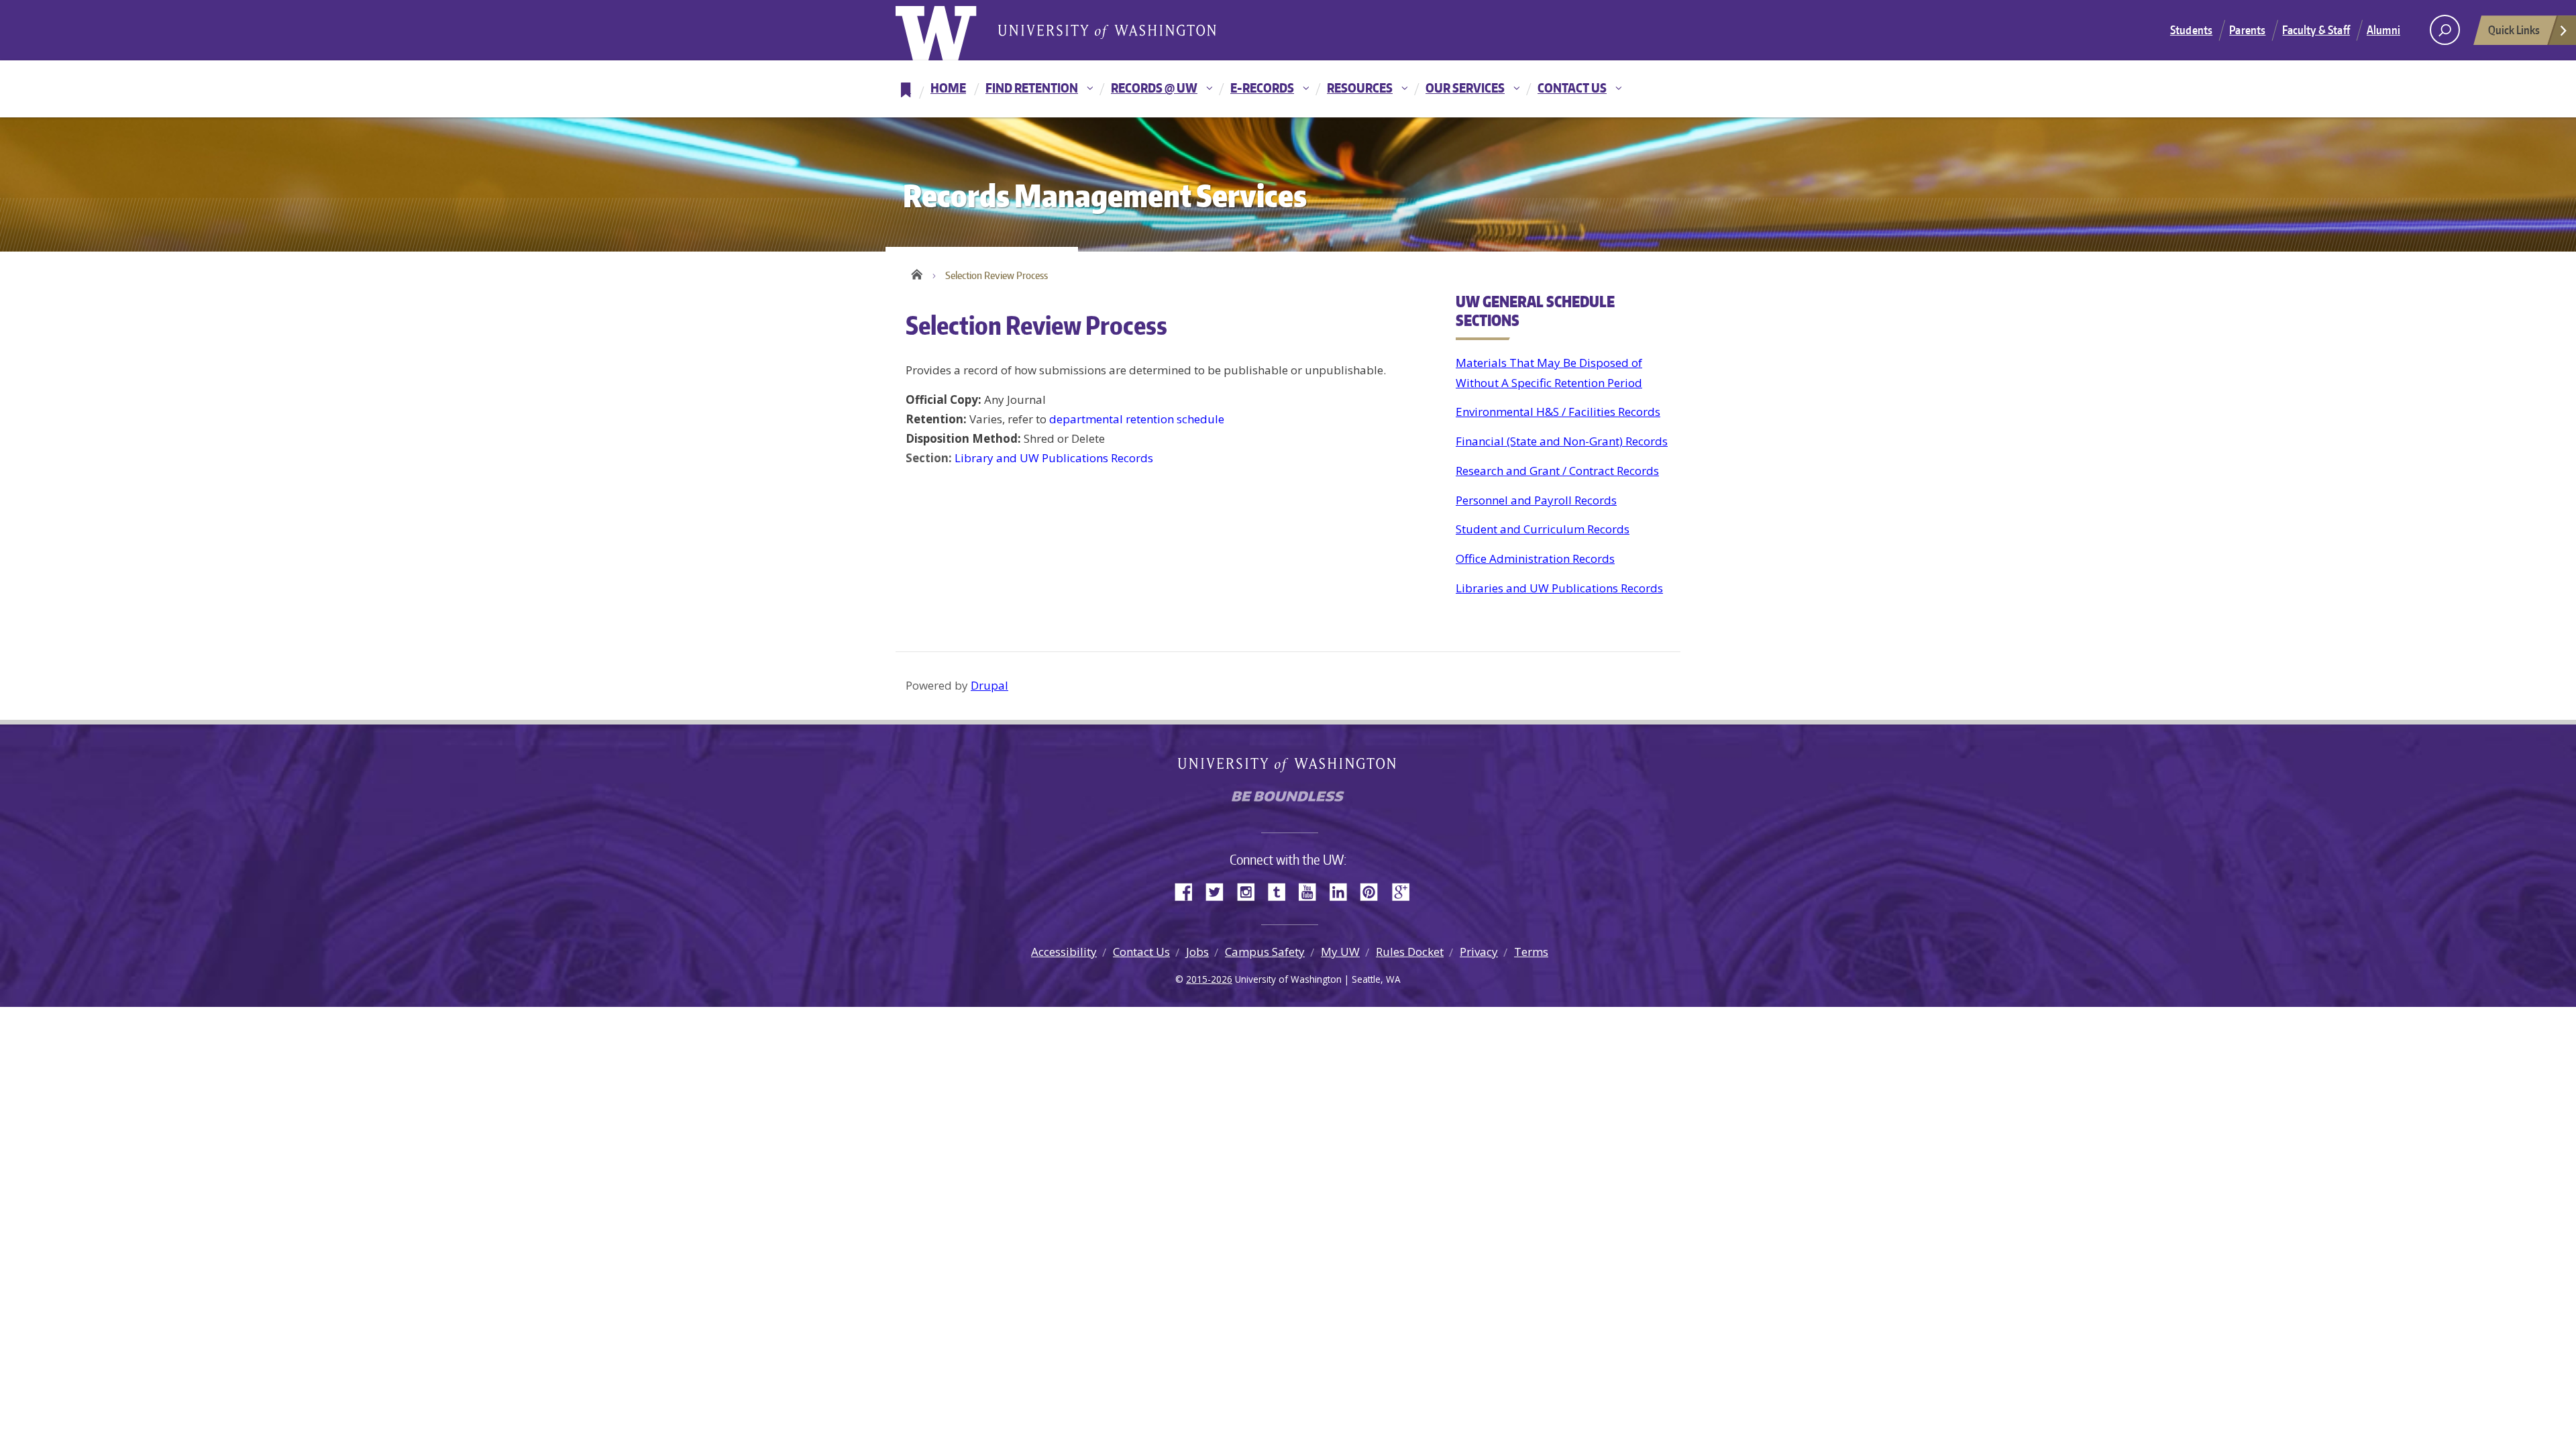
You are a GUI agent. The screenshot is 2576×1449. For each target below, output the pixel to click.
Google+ (1405, 891)
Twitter (1220, 891)
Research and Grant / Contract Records (1557, 471)
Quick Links (2514, 30)
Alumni (2383, 30)
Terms (1531, 952)
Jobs (1197, 952)
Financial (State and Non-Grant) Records (1562, 441)
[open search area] (2445, 30)
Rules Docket (1410, 952)
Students (2191, 30)
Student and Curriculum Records (1543, 529)
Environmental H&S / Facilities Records (1558, 412)
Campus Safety (1265, 952)
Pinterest (1374, 891)
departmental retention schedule (1137, 419)
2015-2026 (1209, 979)
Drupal (989, 685)
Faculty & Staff (2316, 30)
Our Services (1465, 88)
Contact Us (1572, 88)
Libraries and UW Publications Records (1559, 588)
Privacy (1479, 952)
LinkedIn (1343, 891)
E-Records (1262, 88)
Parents (2247, 30)
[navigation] (1288, 89)
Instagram (1250, 891)
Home (948, 88)
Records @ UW (1154, 88)
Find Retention (1032, 88)
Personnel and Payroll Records (1536, 500)
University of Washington (950, 30)
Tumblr (1281, 891)
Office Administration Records (1535, 558)
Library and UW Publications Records (1054, 458)
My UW (1340, 952)
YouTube (1312, 891)
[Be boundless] (1288, 800)
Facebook (1189, 891)
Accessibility (1064, 952)
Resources (1360, 88)
